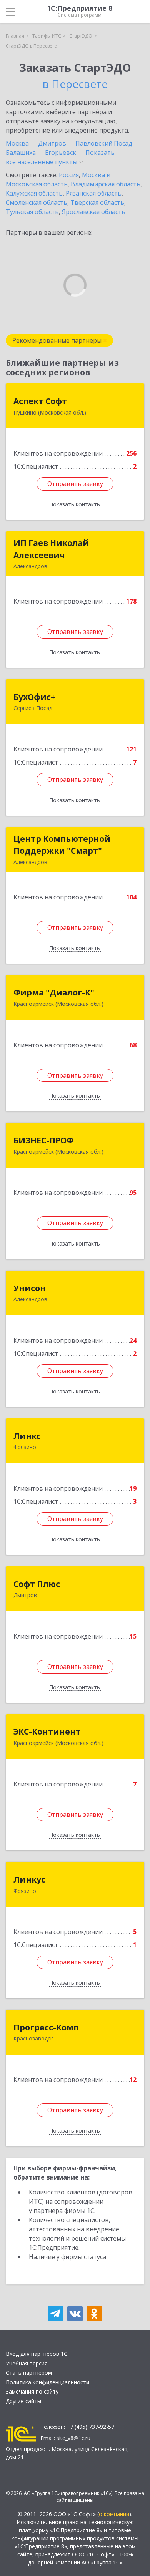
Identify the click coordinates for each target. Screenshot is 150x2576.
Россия (69, 175)
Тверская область (97, 202)
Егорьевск (61, 153)
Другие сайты (23, 2401)
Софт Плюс (37, 1584)
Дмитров (52, 143)
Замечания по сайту (32, 2391)
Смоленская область (37, 202)
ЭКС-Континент (47, 1732)
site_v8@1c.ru (73, 2438)
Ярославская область (94, 212)
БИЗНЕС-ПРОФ (43, 1140)
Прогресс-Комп (46, 2027)
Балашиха (21, 153)
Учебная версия (27, 2363)
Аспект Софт (40, 401)
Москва (17, 143)
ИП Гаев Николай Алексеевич (51, 549)
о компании (114, 2514)
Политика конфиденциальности (47, 2382)
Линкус (29, 1879)
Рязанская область (94, 193)
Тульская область (32, 212)
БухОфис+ (34, 697)
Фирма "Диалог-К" (54, 992)
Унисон (30, 1288)
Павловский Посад (104, 143)
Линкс (27, 1436)
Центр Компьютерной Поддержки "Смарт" (62, 845)
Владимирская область (106, 184)
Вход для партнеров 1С (37, 2354)
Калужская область (34, 193)
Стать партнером (29, 2373)
